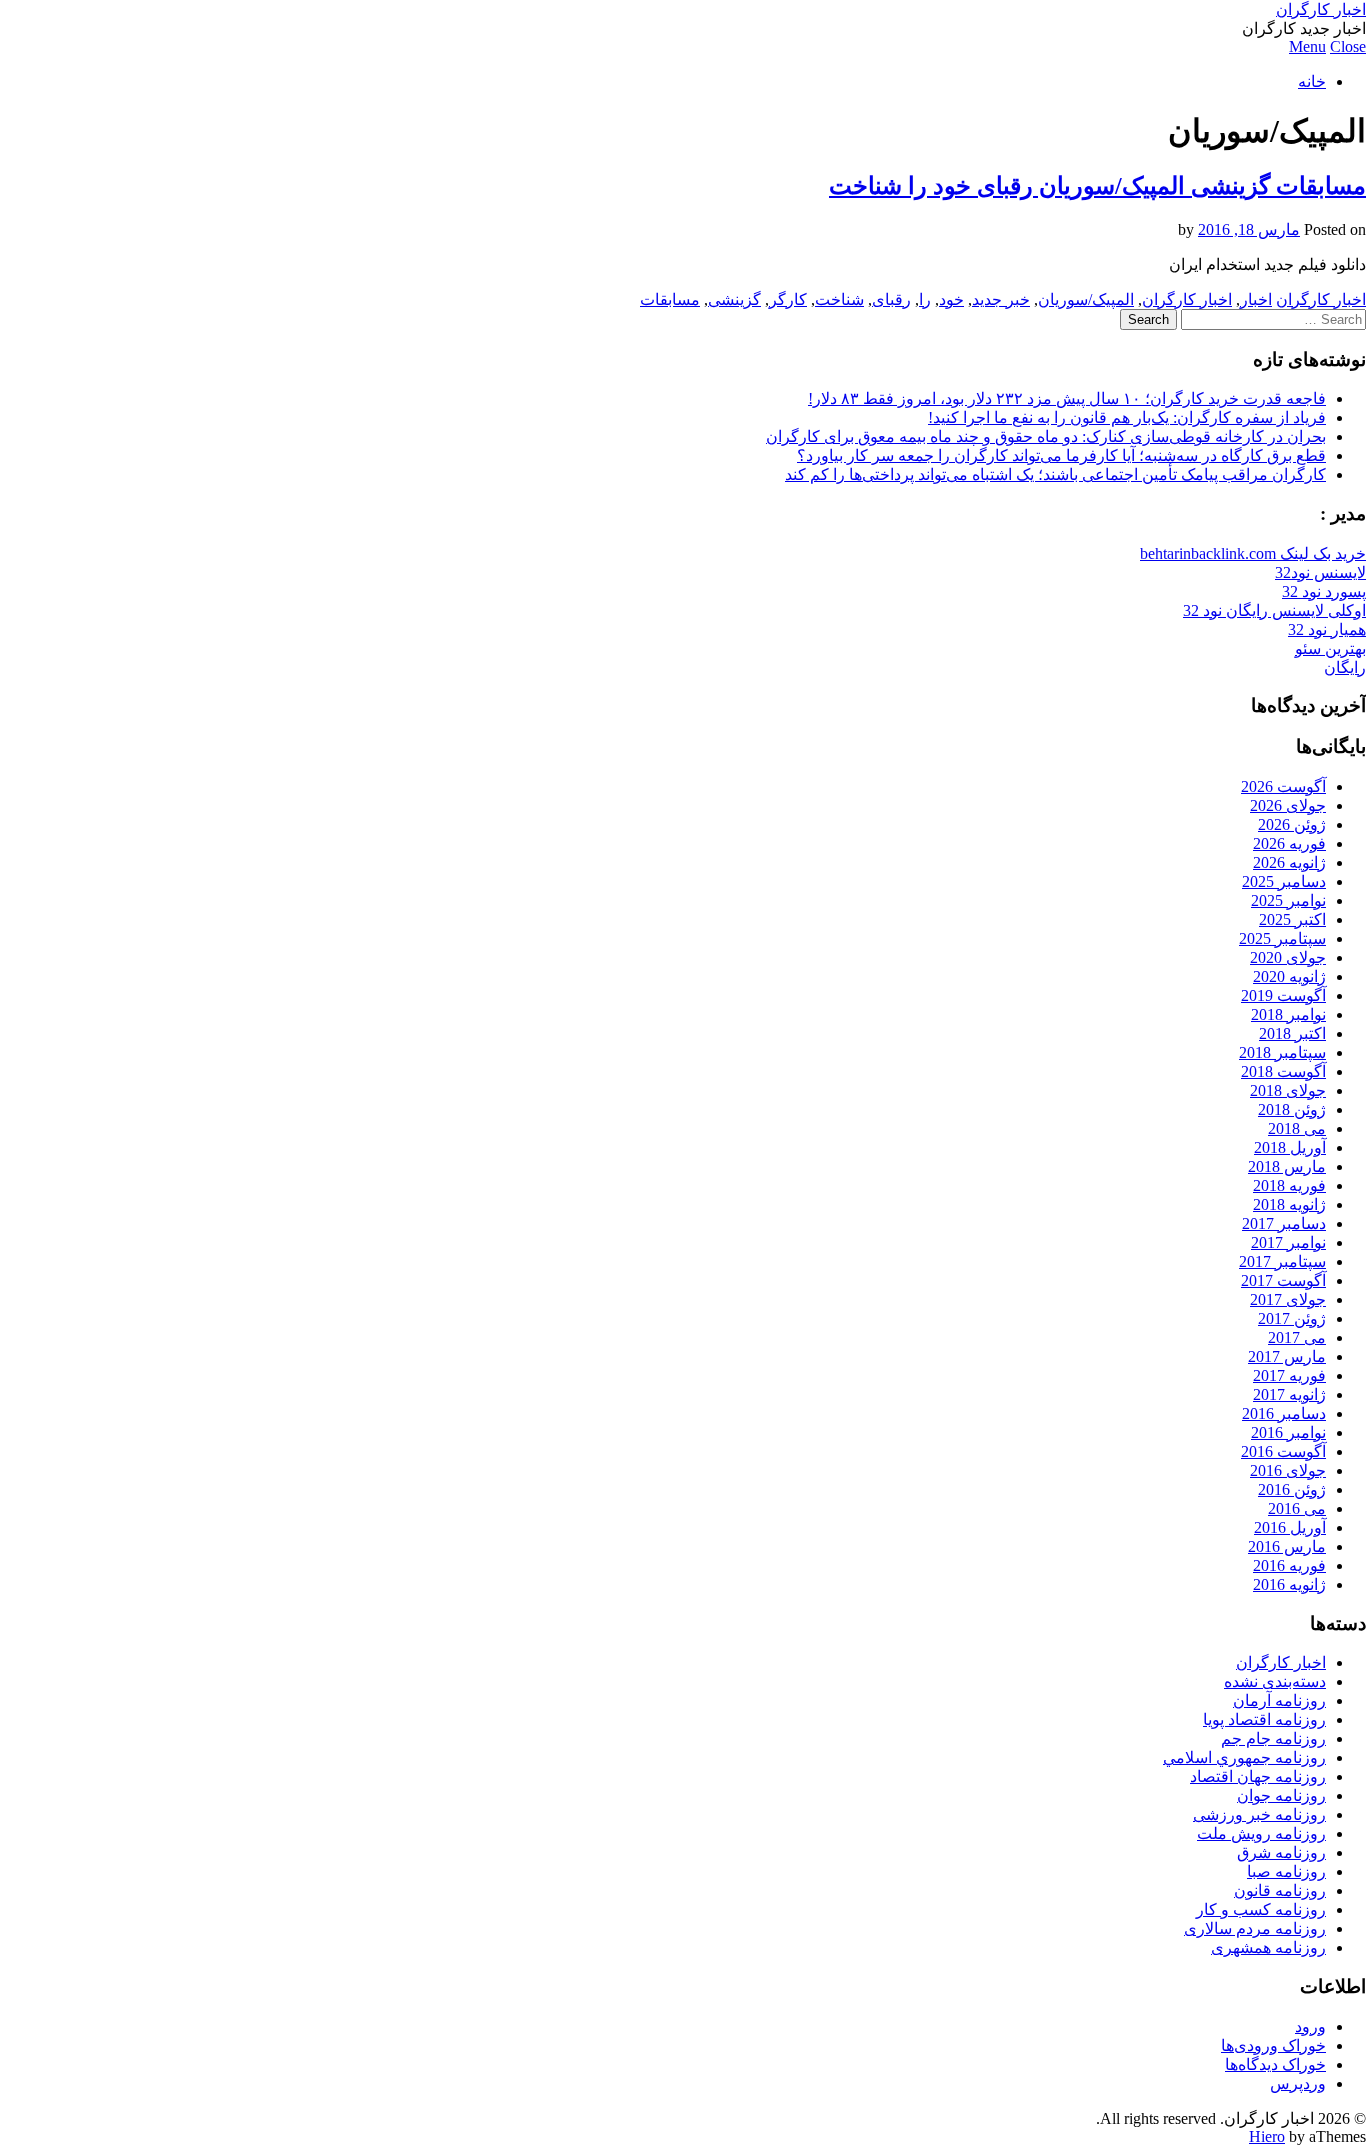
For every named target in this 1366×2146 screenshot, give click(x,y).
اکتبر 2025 (1292, 919)
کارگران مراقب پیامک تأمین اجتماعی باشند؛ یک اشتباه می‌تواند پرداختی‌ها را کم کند (1055, 474)
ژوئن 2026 (1292, 824)
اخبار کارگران (1321, 9)
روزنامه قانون (1280, 1890)
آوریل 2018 (1290, 1147)
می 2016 (1297, 1508)
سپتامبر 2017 (1282, 1261)
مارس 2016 (1287, 1546)
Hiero (1267, 2136)
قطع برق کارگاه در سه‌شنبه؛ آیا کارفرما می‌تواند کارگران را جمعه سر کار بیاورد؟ (1061, 455)
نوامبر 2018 (1288, 1014)
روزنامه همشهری (1268, 1947)
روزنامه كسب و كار (1261, 1909)
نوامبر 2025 (1288, 900)
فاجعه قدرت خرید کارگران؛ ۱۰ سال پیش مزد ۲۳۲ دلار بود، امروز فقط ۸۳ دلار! (1067, 398)
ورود (1310, 2026)
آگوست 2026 (1283, 786)
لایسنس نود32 (1320, 572)
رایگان (1345, 667)
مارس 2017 (1287, 1356)
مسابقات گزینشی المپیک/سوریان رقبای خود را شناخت (1097, 186)
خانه (1312, 81)
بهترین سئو (1330, 648)
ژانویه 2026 (1289, 862)
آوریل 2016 (1290, 1527)
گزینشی (734, 299)
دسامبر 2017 (1284, 1223)
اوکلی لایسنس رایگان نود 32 (1274, 610)
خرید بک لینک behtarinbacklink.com (1253, 553)
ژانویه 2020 (1289, 976)
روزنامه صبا (1286, 1871)
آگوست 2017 (1283, 1280)
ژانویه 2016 (1289, 1584)
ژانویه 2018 (1289, 1204)
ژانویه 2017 (1289, 1394)
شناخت (839, 299)
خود (951, 299)
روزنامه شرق (1281, 1852)
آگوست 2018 (1283, 1071)
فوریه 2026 (1289, 843)
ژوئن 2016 (1292, 1489)
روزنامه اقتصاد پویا (1264, 1719)
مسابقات (670, 299)
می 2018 (1297, 1128)
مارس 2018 (1287, 1166)
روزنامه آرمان (1279, 1700)
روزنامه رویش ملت (1261, 1833)
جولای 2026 (1288, 805)
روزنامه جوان (1281, 1795)
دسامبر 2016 (1284, 1413)
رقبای (891, 299)
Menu (1307, 46)
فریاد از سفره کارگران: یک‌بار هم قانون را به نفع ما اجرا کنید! (1127, 417)
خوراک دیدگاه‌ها (1275, 2064)
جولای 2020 (1288, 957)
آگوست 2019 (1283, 995)
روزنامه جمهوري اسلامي (1244, 1757)
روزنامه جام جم (1273, 1738)
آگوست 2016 (1283, 1451)
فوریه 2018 (1289, 1185)
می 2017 (1297, 1337)
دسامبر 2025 (1284, 881)
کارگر (788, 299)
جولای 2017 (1288, 1299)
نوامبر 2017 (1288, 1242)
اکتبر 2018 (1292, 1033)
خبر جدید (1001, 299)
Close (1348, 46)
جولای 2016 (1288, 1470)
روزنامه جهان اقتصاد (1258, 1776)
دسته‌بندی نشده (1275, 1681)
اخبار (1256, 299)
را (925, 299)
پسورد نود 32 (1324, 591)
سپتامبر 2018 (1282, 1052)
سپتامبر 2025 (1282, 938)
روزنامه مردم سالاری (1255, 1928)
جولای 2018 (1288, 1090)
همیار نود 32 (1327, 629)
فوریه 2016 (1289, 1565)
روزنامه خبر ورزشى (1259, 1814)
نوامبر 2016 (1288, 1432)
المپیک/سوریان (1086, 299)
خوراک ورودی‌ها (1273, 2045)
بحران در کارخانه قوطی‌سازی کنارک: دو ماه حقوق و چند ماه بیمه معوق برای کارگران (1046, 436)
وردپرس (1298, 2083)
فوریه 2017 (1289, 1375)
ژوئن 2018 (1292, 1109)
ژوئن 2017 (1292, 1318)
